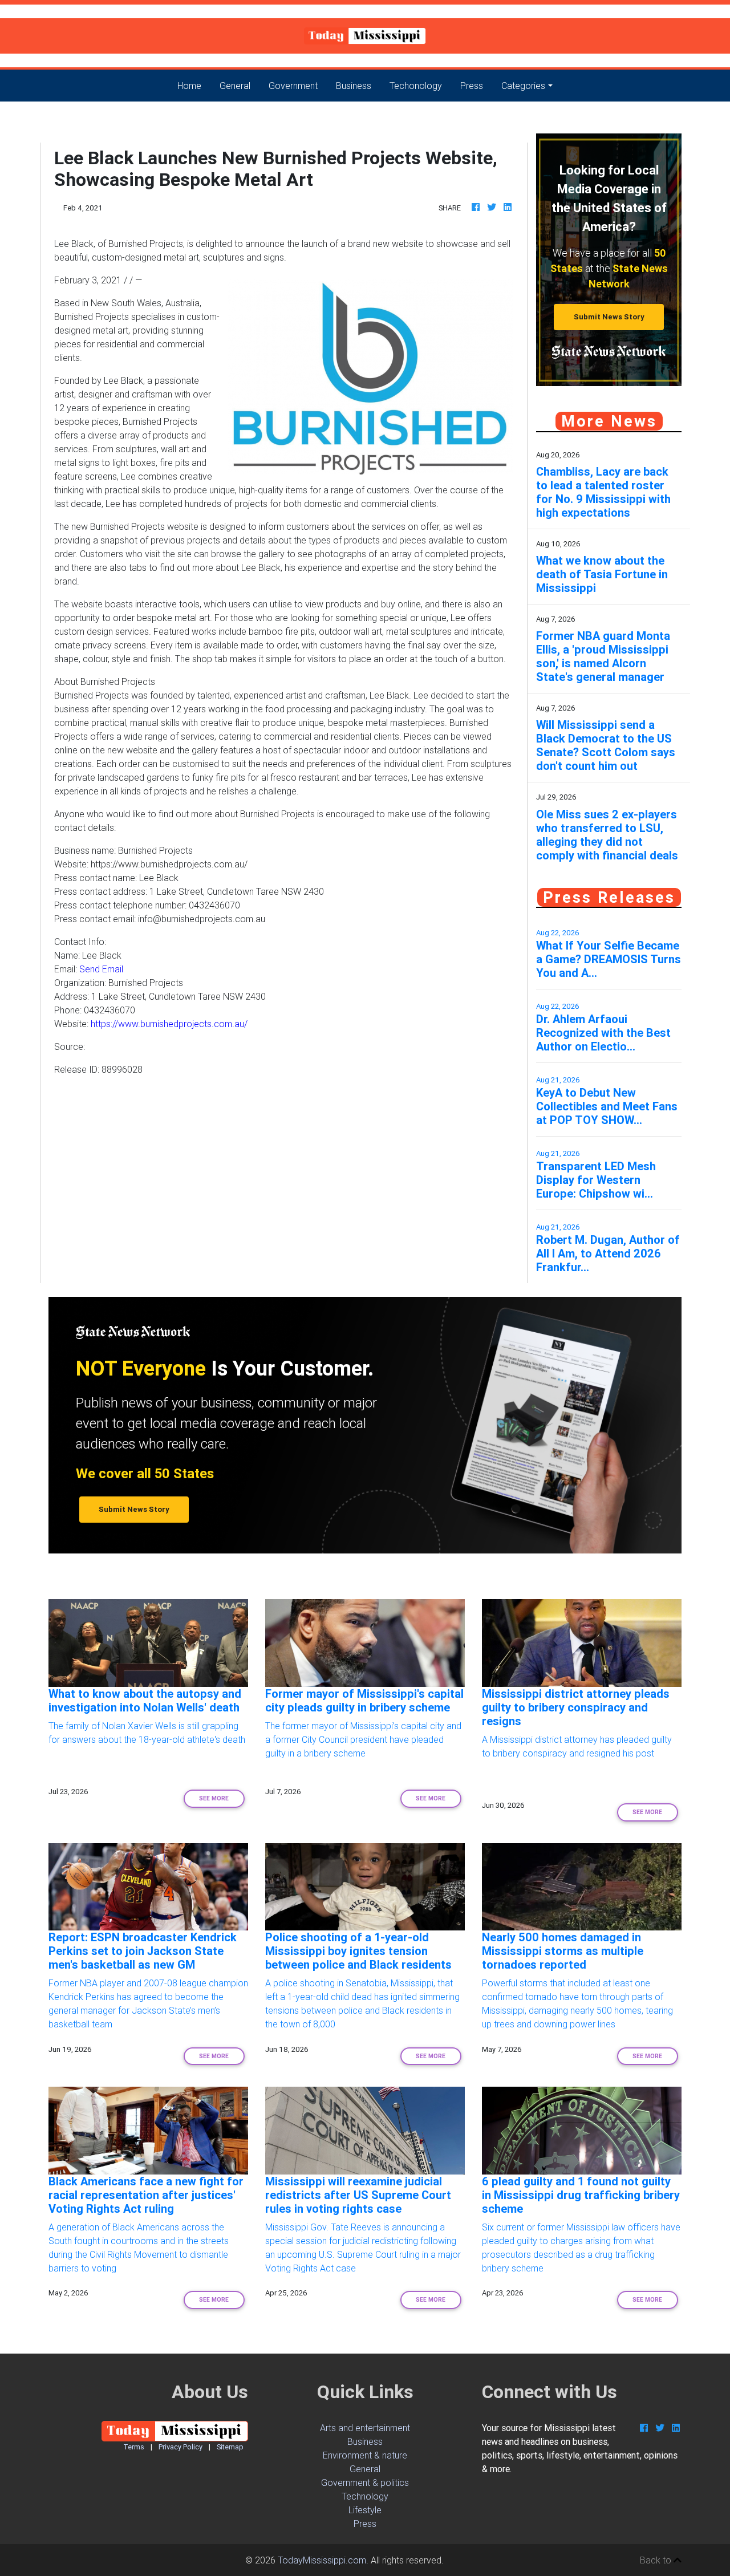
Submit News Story (609, 317)
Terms (134, 2447)
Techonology (416, 86)
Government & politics (365, 2482)
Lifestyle (365, 2510)
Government (293, 86)
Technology (365, 2496)
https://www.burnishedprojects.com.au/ (169, 1024)
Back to (657, 2560)
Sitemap (230, 2447)
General (235, 86)
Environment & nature (365, 2455)
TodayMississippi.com (322, 2560)
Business (354, 86)
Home (194, 85)
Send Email (101, 969)
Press (472, 86)
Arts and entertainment (365, 2428)
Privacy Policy (181, 2447)
